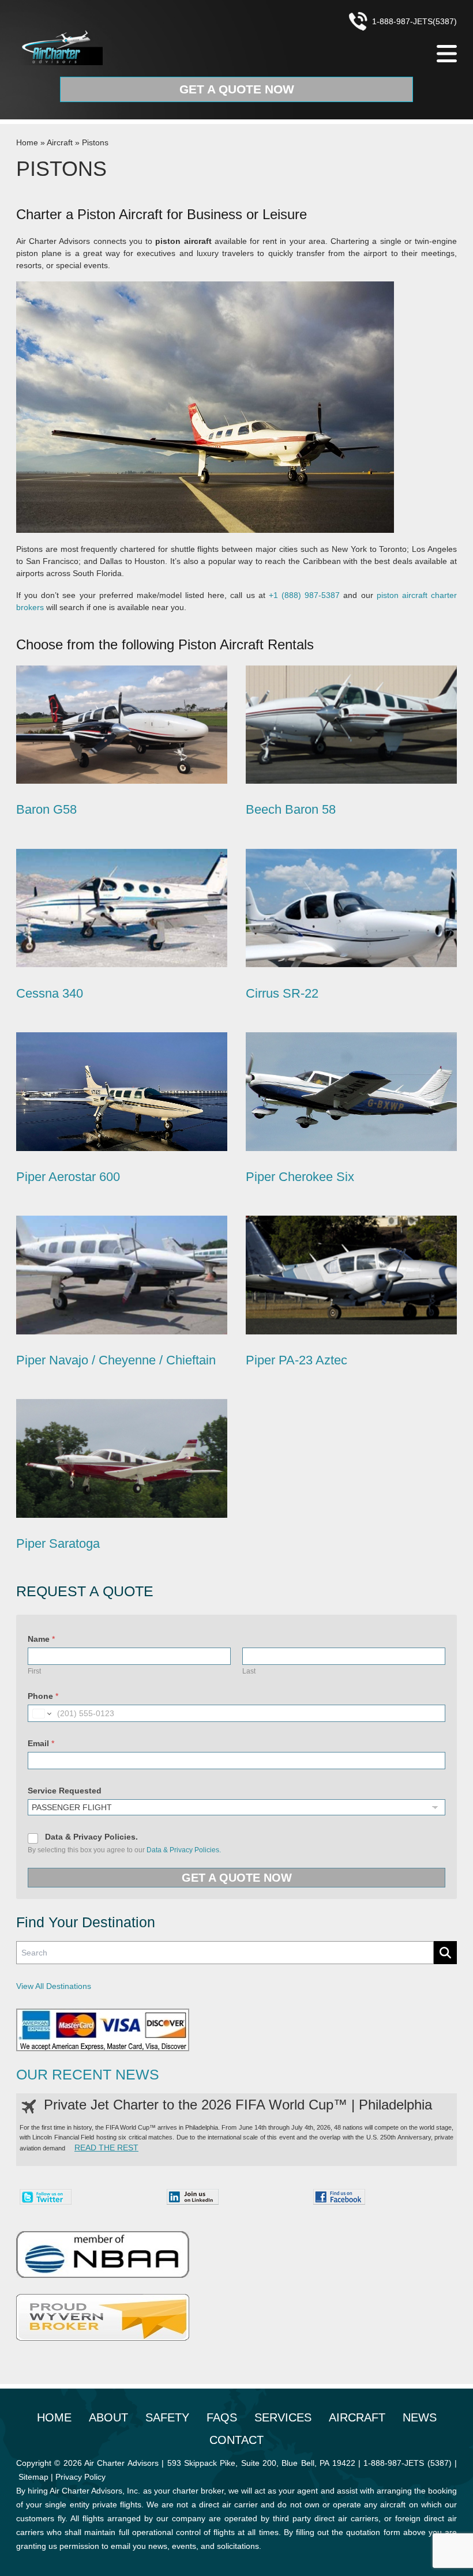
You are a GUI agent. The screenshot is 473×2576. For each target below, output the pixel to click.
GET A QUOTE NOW (237, 1878)
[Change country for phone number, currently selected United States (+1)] (41, 1713)
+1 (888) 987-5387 (304, 595)
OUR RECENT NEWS (88, 2075)
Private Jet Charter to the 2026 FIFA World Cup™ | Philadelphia (238, 2105)
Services (283, 2417)
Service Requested (65, 1791)
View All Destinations (54, 1986)
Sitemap (33, 2477)
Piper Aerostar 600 (68, 1177)
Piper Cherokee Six (300, 1177)
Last (249, 1671)
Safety (167, 2417)
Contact (236, 2440)
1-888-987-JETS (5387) (407, 2463)
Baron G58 (46, 809)
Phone (43, 1696)
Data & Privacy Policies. (91, 1837)
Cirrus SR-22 (282, 993)
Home (27, 142)
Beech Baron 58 (291, 809)
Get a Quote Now (237, 89)
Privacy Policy (80, 2477)
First (34, 1671)
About (108, 2417)
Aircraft (60, 142)
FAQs (222, 2417)
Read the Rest (106, 2148)
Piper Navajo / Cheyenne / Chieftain (116, 1360)
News (420, 2417)
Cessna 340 (50, 993)
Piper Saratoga (58, 1543)
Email (41, 1743)
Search (445, 1953)
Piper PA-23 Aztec (296, 1360)
